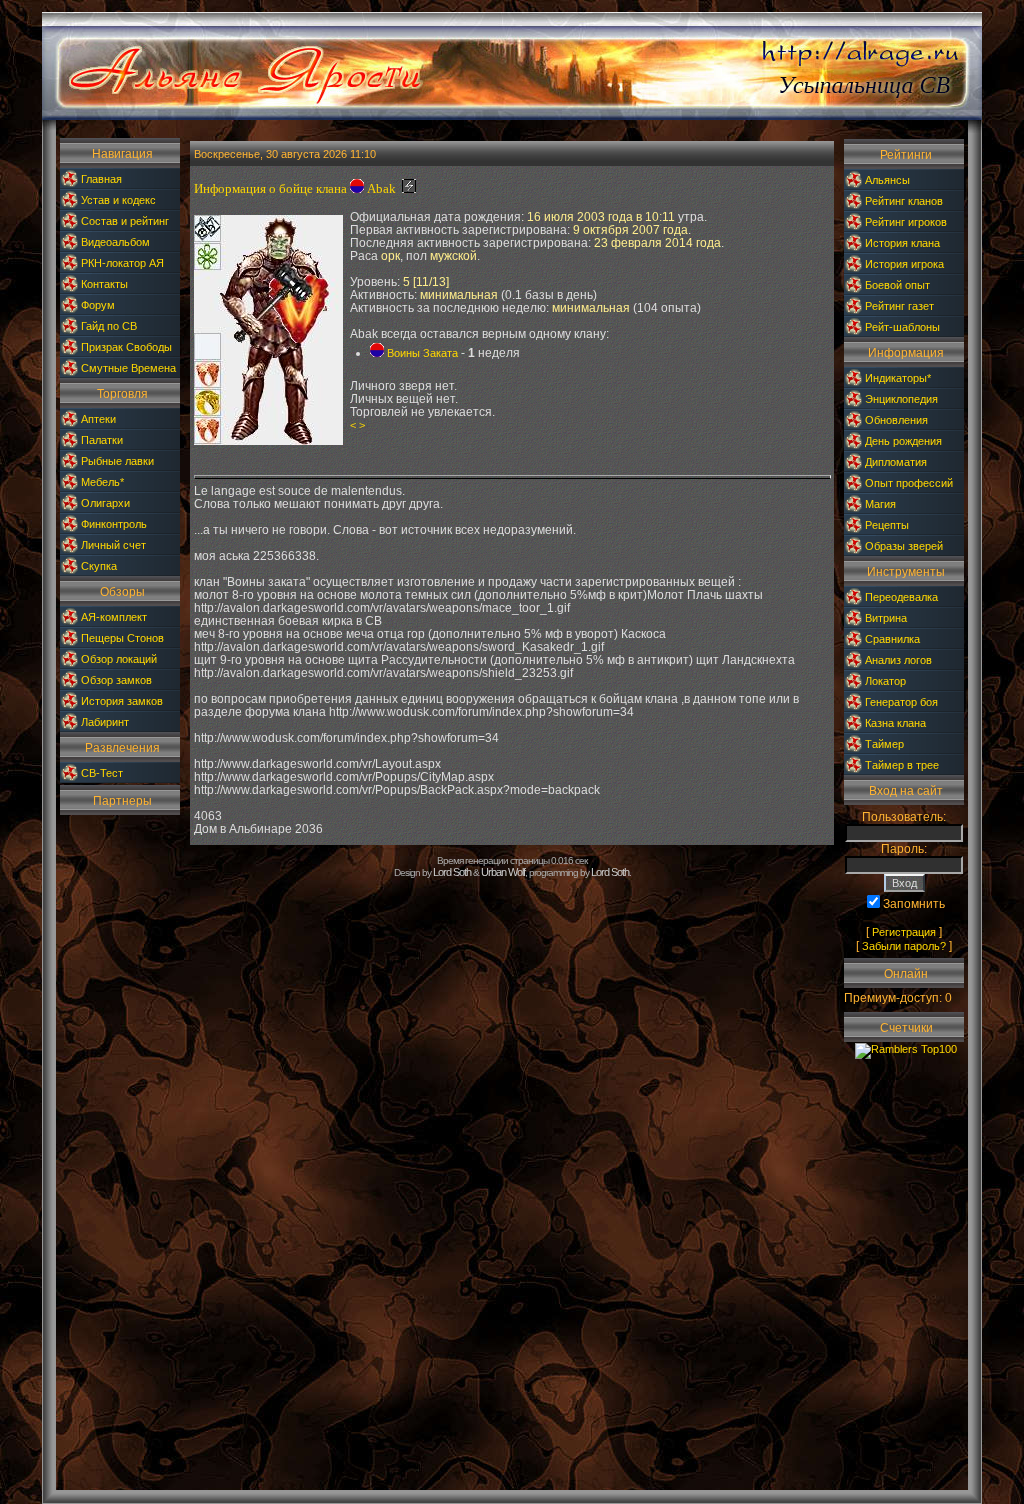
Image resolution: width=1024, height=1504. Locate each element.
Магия (880, 504)
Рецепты (887, 525)
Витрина (886, 618)
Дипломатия (896, 462)
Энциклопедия (901, 399)
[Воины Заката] (357, 189)
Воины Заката (422, 353)
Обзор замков (116, 680)
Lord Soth (452, 872)
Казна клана (895, 723)
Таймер (884, 744)
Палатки (102, 440)
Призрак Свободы (126, 347)
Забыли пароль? (904, 946)
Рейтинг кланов (904, 201)
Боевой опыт (897, 285)
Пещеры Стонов (122, 638)
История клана (902, 243)
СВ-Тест (102, 773)
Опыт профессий (909, 483)
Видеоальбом (115, 242)
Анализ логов (898, 660)
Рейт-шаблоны (902, 327)
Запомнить (914, 904)
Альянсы (887, 180)
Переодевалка (901, 597)
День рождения (903, 441)
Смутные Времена (128, 368)
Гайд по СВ (109, 326)
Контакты (104, 284)
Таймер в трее (902, 765)
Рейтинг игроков (906, 222)
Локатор (885, 681)
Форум (98, 305)
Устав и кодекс (118, 200)
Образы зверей (904, 546)
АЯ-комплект (114, 617)
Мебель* (102, 482)
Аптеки (98, 419)
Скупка (99, 566)
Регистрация (904, 932)
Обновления (896, 420)
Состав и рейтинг (125, 221)
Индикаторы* (898, 378)
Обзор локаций (119, 659)
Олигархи (105, 503)
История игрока (904, 264)
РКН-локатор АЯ (122, 263)
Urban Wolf (503, 872)
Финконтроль (114, 524)
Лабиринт (105, 722)
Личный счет (113, 545)
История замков (122, 701)
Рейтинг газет (899, 306)
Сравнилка (892, 639)
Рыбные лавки (117, 461)
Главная (101, 179)
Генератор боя (901, 702)
